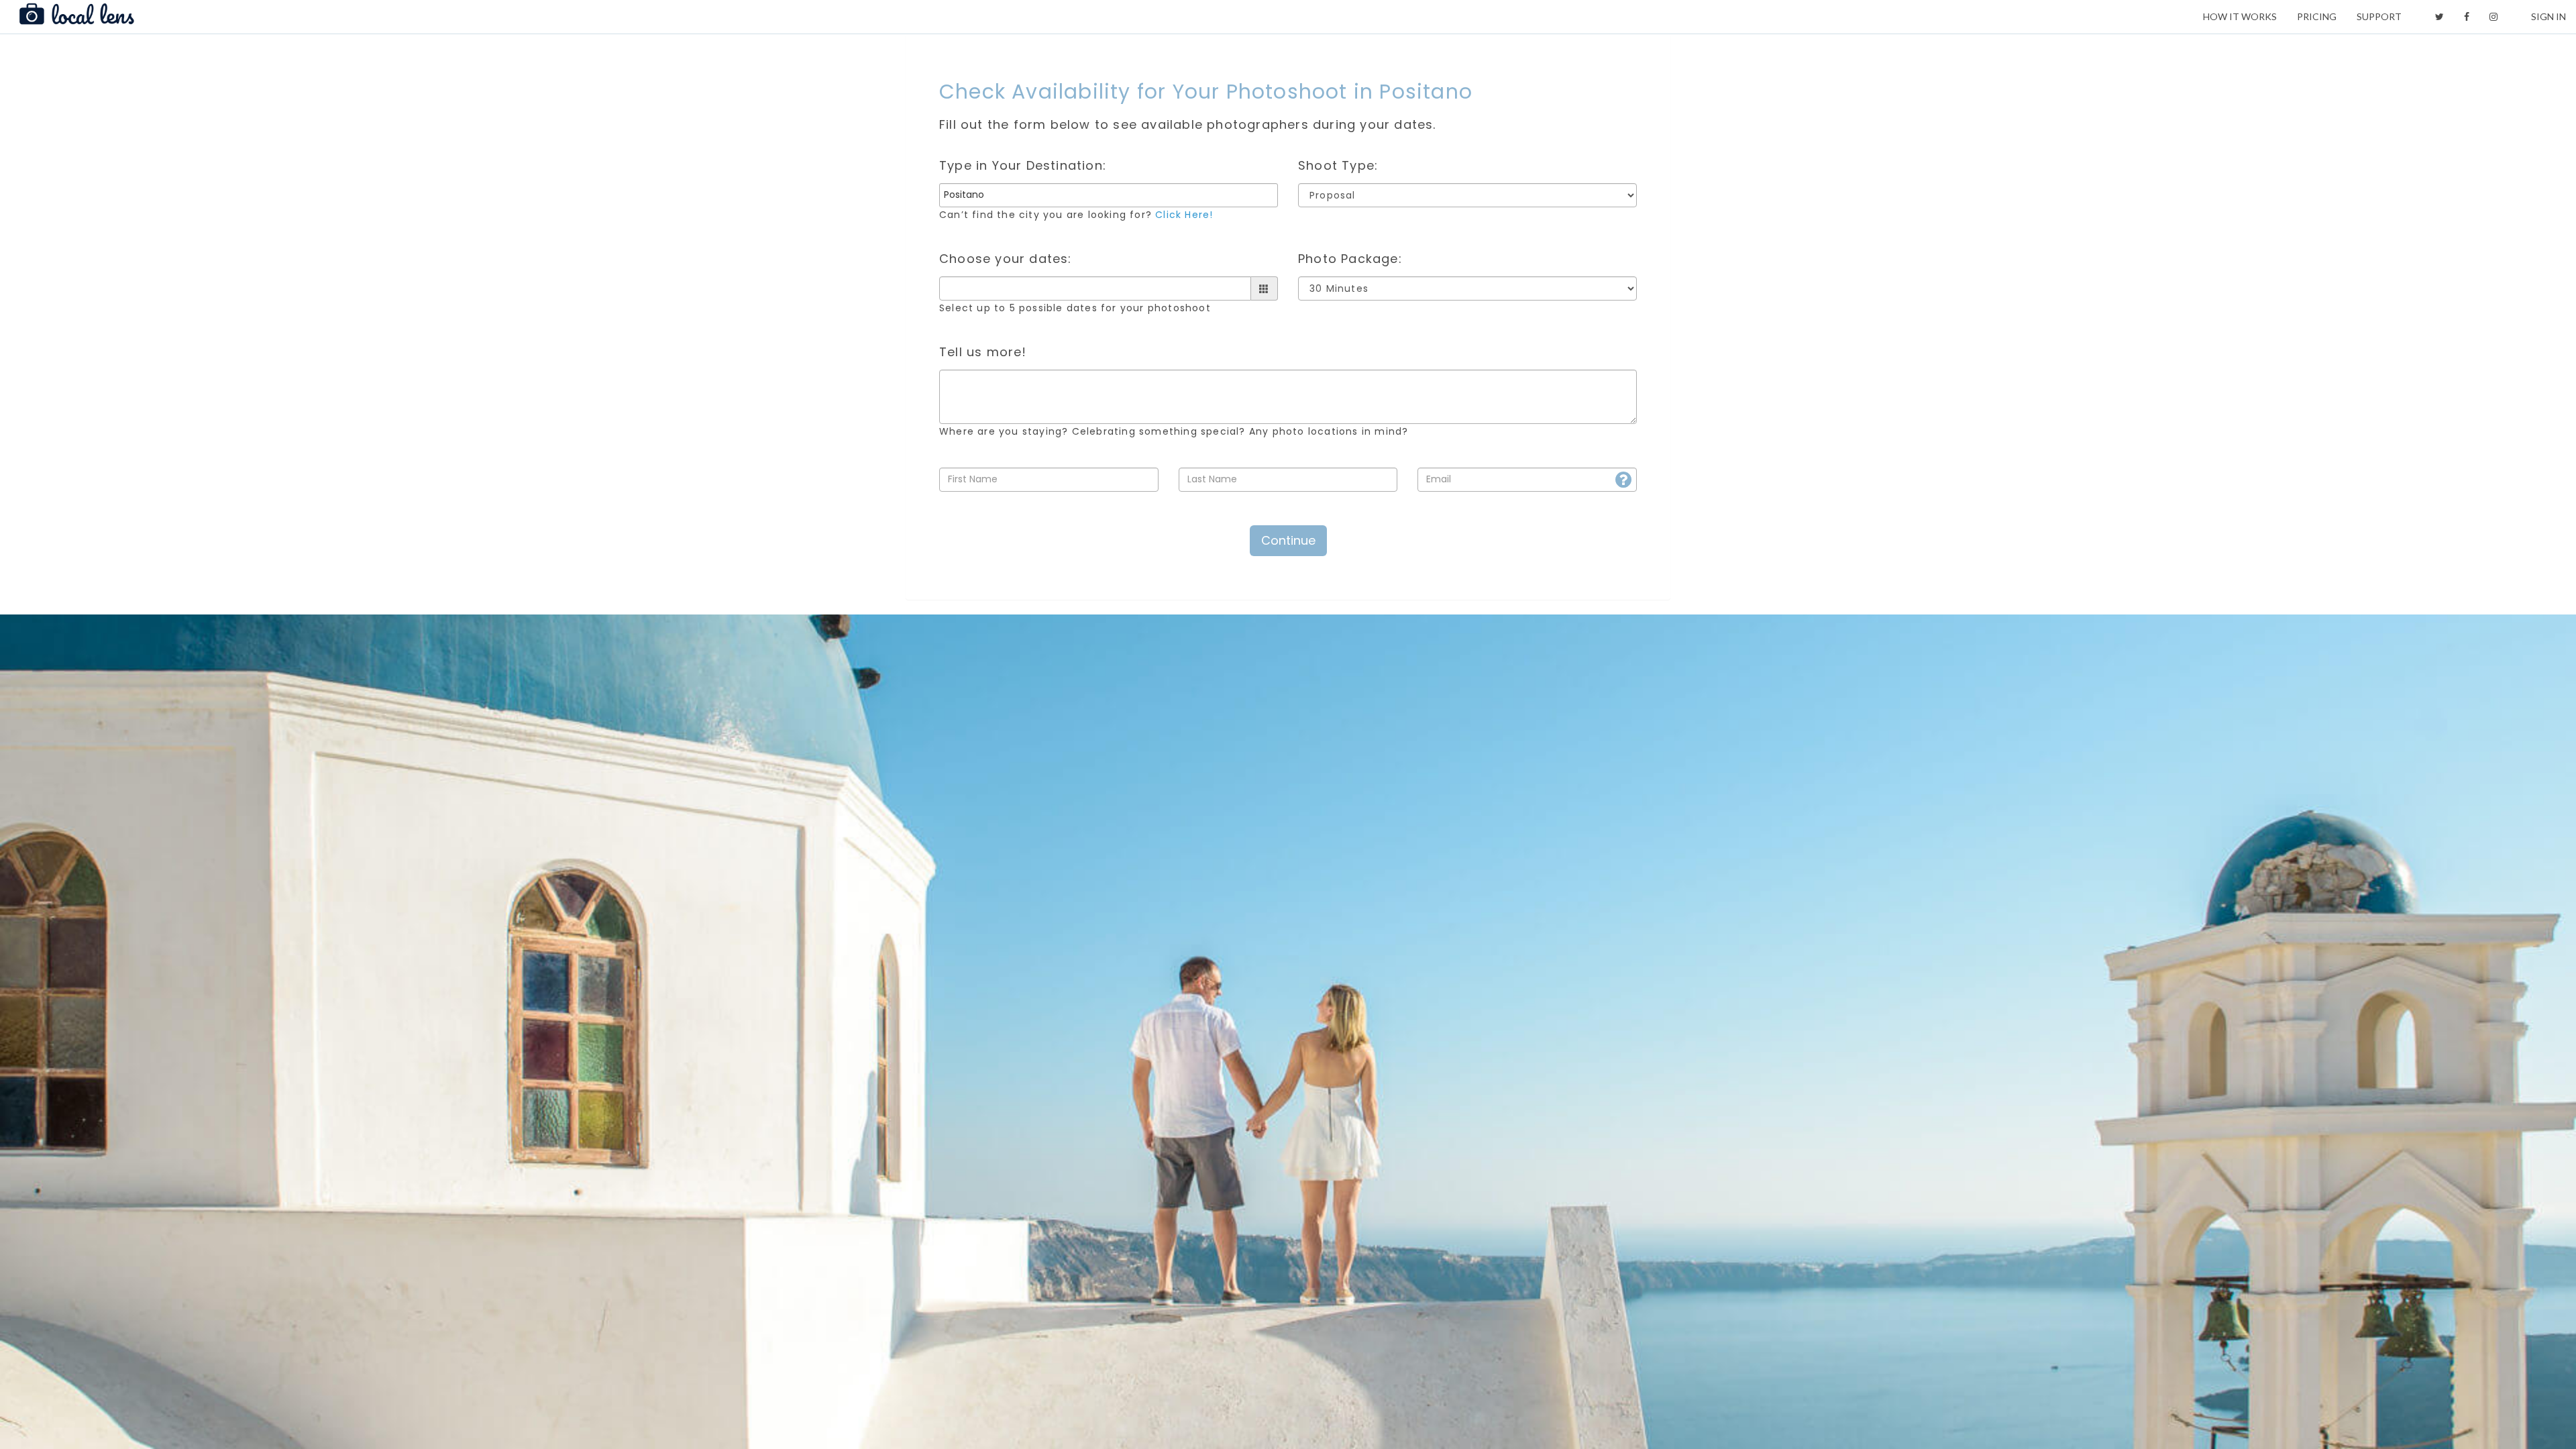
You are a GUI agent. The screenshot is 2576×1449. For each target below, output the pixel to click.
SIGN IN (2548, 16)
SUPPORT (2379, 16)
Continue (1288, 540)
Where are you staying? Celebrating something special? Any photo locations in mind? (1174, 431)
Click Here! (1184, 215)
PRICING (2317, 16)
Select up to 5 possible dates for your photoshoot (1075, 308)
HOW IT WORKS (2240, 16)
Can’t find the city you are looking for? (1076, 215)
